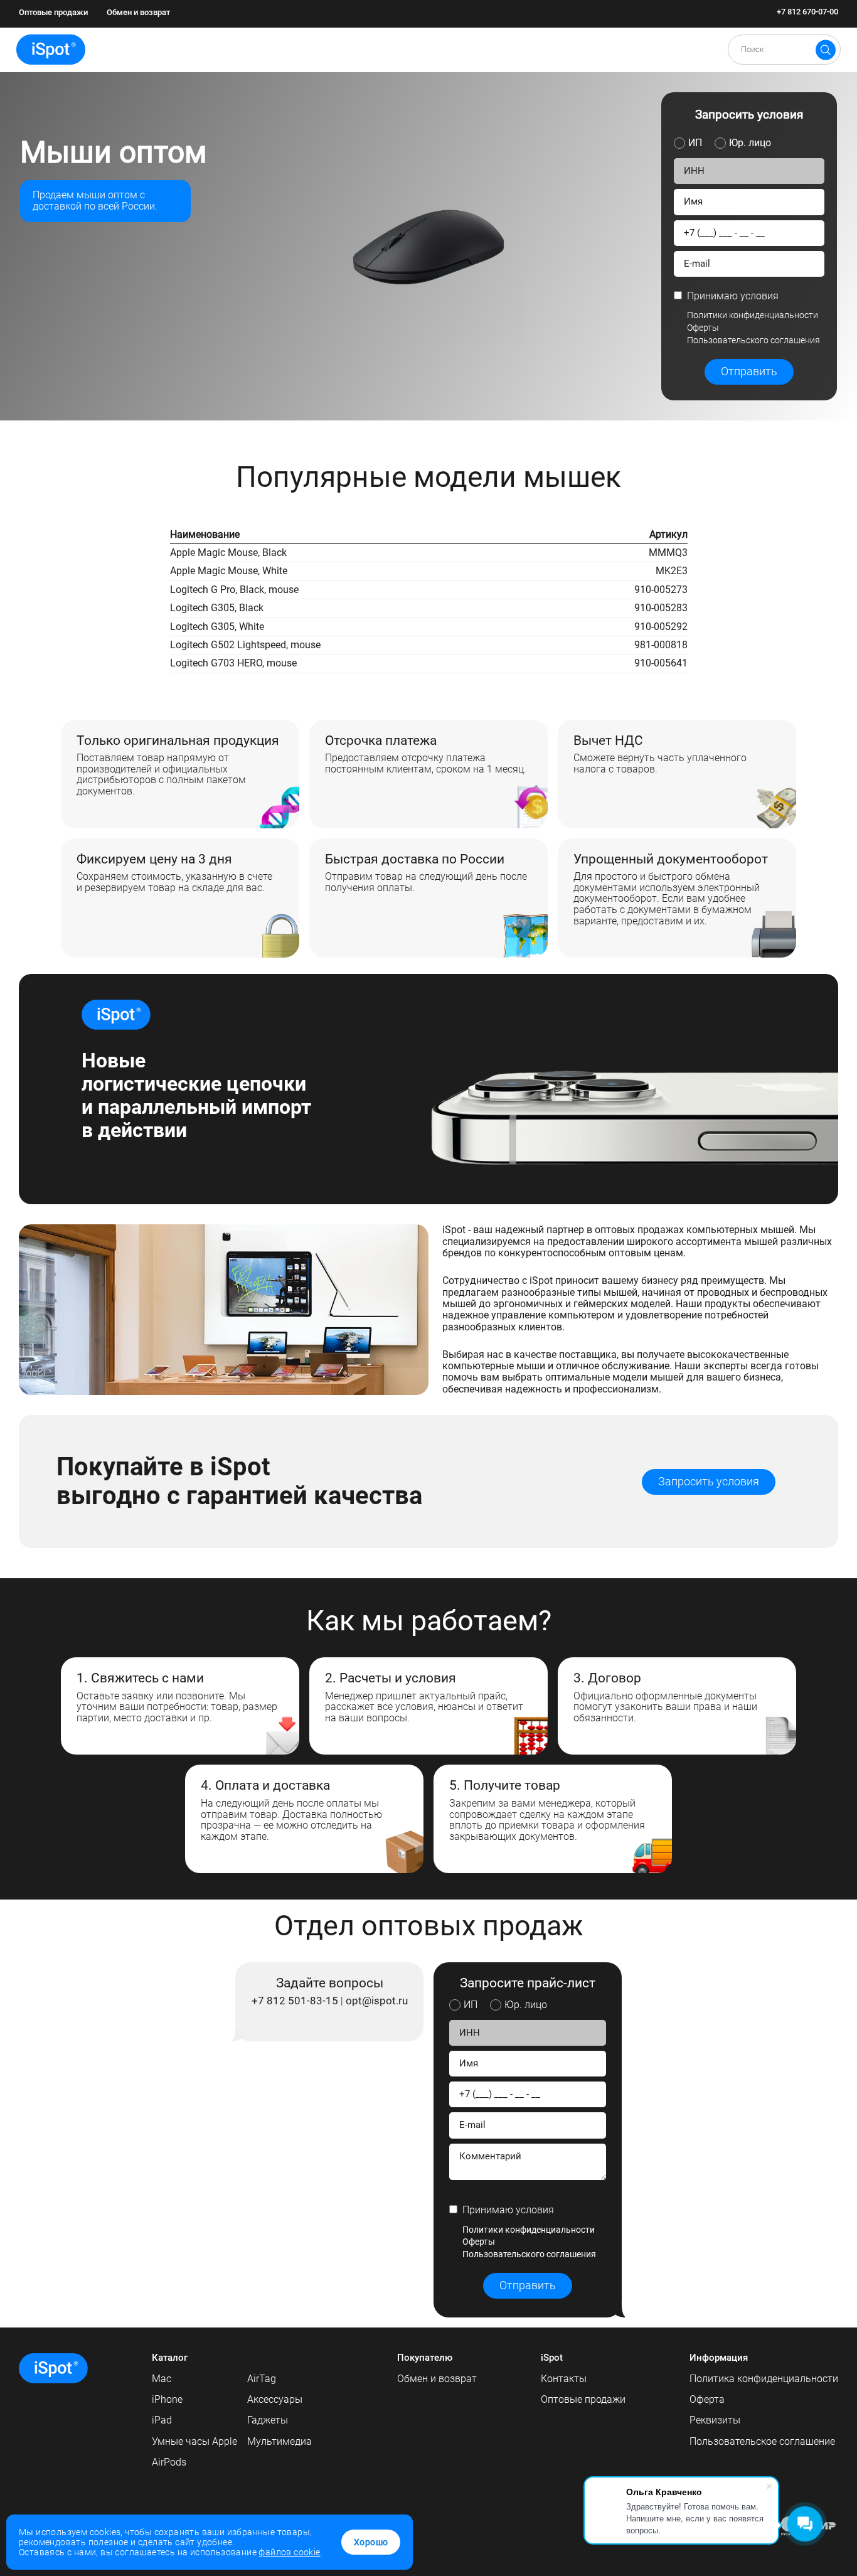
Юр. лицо (750, 143)
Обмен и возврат (138, 12)
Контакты (564, 2379)
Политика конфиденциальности (764, 2379)
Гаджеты (268, 2420)
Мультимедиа (279, 2441)
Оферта (707, 2399)
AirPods (169, 2462)
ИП (695, 143)
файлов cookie (289, 2552)
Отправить (749, 371)
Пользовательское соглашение (762, 2441)
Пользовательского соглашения (753, 340)
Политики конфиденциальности (753, 315)
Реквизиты (715, 2420)
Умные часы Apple (194, 2441)
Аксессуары (275, 2399)
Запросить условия (709, 1482)
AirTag (262, 2379)
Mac (162, 2379)
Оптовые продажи (53, 12)
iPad (162, 2420)
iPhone (167, 2399)
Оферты (703, 328)
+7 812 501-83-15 (295, 2001)
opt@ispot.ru (377, 2001)
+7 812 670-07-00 (807, 12)
